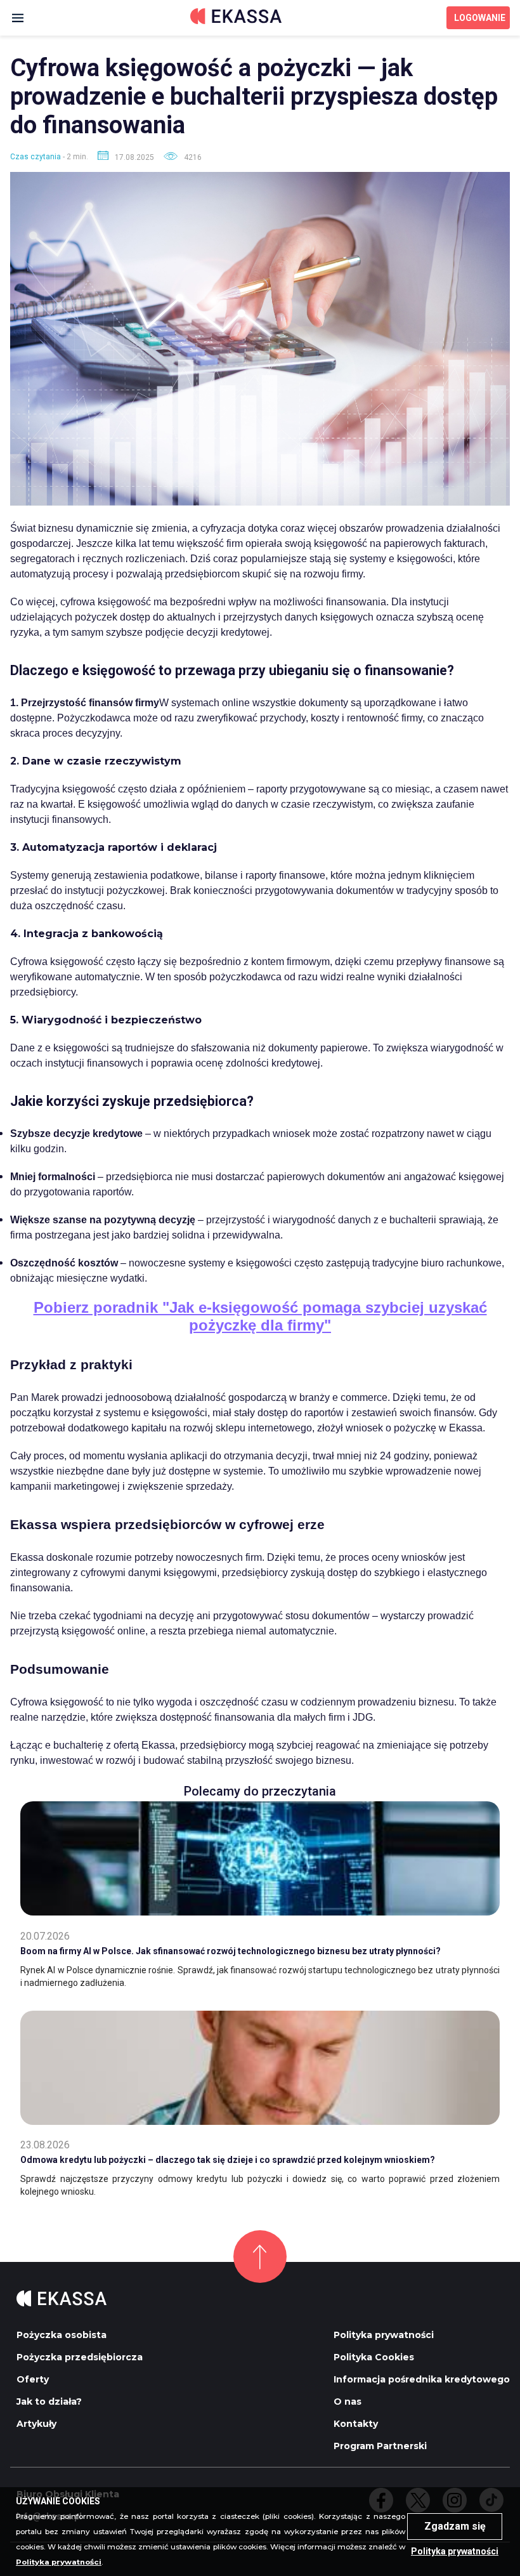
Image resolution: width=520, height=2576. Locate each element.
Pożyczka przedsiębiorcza (80, 2357)
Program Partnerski (380, 2446)
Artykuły (36, 2424)
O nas (348, 2402)
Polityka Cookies (374, 2357)
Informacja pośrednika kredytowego (422, 2379)
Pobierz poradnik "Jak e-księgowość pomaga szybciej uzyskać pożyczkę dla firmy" (260, 1316)
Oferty (33, 2379)
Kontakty (356, 2424)
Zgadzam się (455, 2526)
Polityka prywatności (384, 2335)
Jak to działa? (49, 2402)
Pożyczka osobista (62, 2335)
